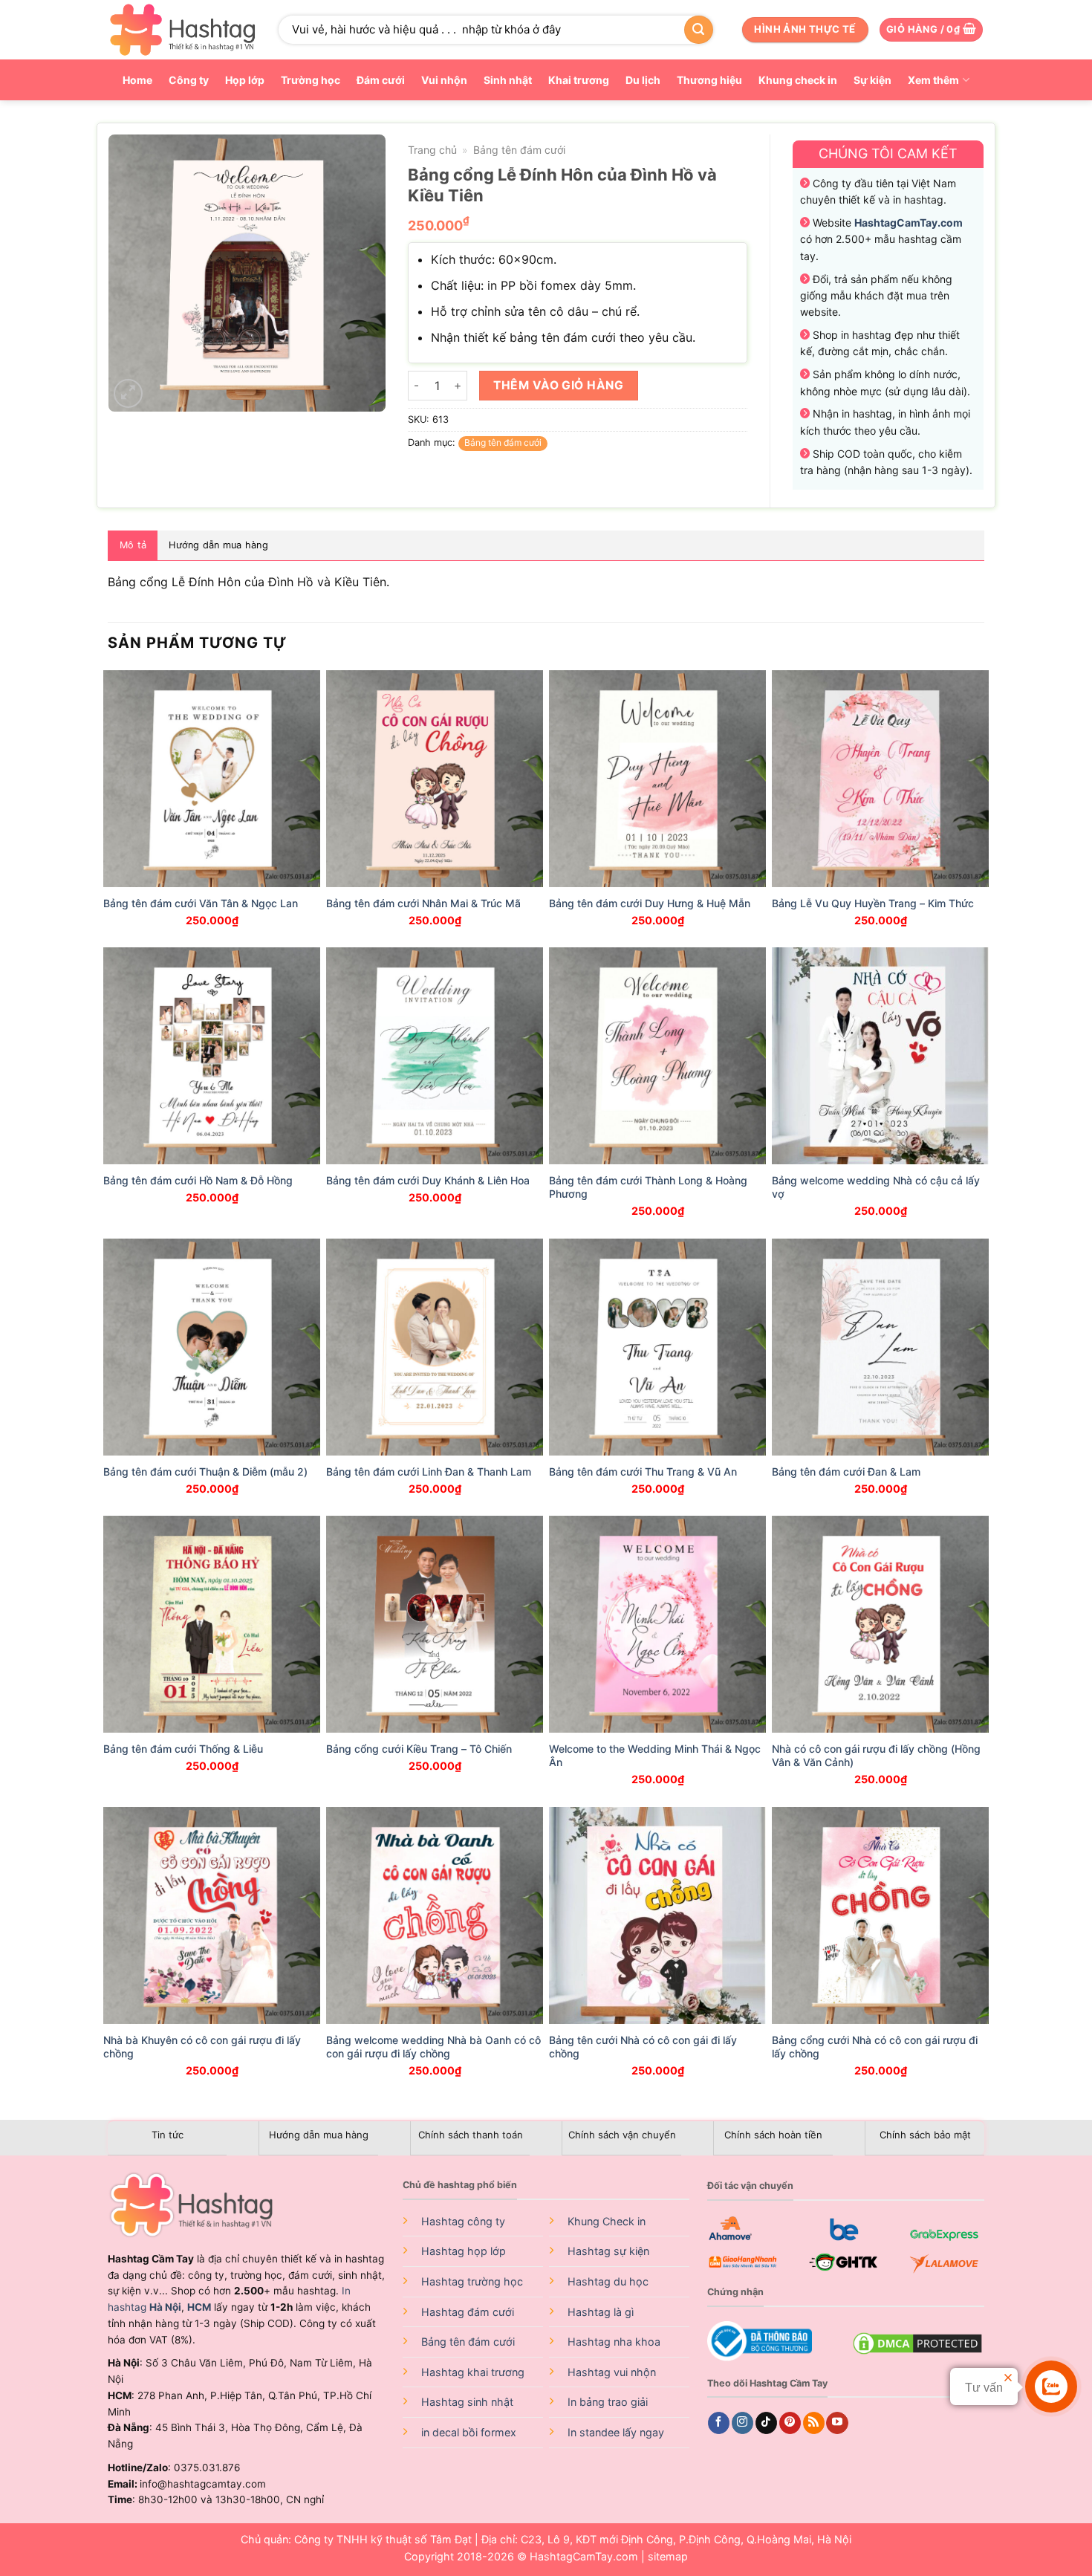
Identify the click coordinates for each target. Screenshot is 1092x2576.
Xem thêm (933, 80)
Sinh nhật (508, 80)
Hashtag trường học (472, 2281)
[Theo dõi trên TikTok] (766, 2423)
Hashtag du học (608, 2281)
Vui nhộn (444, 80)
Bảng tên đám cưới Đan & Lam (846, 1472)
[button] (931, 30)
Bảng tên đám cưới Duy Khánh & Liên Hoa (428, 1180)
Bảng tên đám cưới (519, 150)
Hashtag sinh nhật (467, 2402)
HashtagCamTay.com (584, 2556)
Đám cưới (381, 80)
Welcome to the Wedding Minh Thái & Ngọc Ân (655, 1755)
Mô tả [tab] (133, 545)
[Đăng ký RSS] (814, 2423)
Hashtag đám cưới (468, 2312)
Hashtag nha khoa (614, 2342)
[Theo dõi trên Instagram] (742, 2423)
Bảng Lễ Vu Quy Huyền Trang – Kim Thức (873, 903)
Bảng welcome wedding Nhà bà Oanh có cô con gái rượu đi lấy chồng (433, 2047)
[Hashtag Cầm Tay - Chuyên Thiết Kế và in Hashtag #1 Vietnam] (182, 30)
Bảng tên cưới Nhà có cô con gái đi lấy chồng (643, 2047)
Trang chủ (432, 150)
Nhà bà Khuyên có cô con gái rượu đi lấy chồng (202, 2047)
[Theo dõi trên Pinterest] (790, 2423)
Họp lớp (245, 80)
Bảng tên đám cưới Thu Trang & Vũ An (643, 1472)
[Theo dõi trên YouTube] (837, 2423)
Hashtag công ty (463, 2221)
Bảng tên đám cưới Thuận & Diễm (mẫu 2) (205, 1472)
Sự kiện (872, 80)
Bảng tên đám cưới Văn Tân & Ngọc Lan (201, 903)
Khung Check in (607, 2221)
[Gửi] (698, 30)
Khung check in (798, 80)
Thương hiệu (709, 80)
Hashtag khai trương (473, 2372)
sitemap (668, 2556)
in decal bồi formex (469, 2432)
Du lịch (643, 80)
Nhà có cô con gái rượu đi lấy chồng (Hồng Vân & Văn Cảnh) (876, 1755)
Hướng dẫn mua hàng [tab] (218, 545)
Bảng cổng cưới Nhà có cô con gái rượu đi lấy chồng (875, 2047)
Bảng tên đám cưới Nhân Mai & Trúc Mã (423, 903)
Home (137, 80)
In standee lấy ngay (616, 2432)
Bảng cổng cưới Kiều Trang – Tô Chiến (419, 1749)
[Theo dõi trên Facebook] (719, 2423)
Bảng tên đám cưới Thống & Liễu (183, 1749)
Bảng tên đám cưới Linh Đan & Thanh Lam (429, 1472)
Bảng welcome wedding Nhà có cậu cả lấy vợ (876, 1187)
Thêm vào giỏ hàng (558, 385)
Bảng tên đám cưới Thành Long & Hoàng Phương (648, 1187)
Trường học (311, 80)
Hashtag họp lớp (464, 2251)
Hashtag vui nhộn (612, 2372)
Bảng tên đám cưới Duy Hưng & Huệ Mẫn (650, 903)
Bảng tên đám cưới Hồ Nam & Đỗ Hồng (198, 1180)
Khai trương (579, 80)
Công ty (189, 80)
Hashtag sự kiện (608, 2251)
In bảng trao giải (608, 2402)
